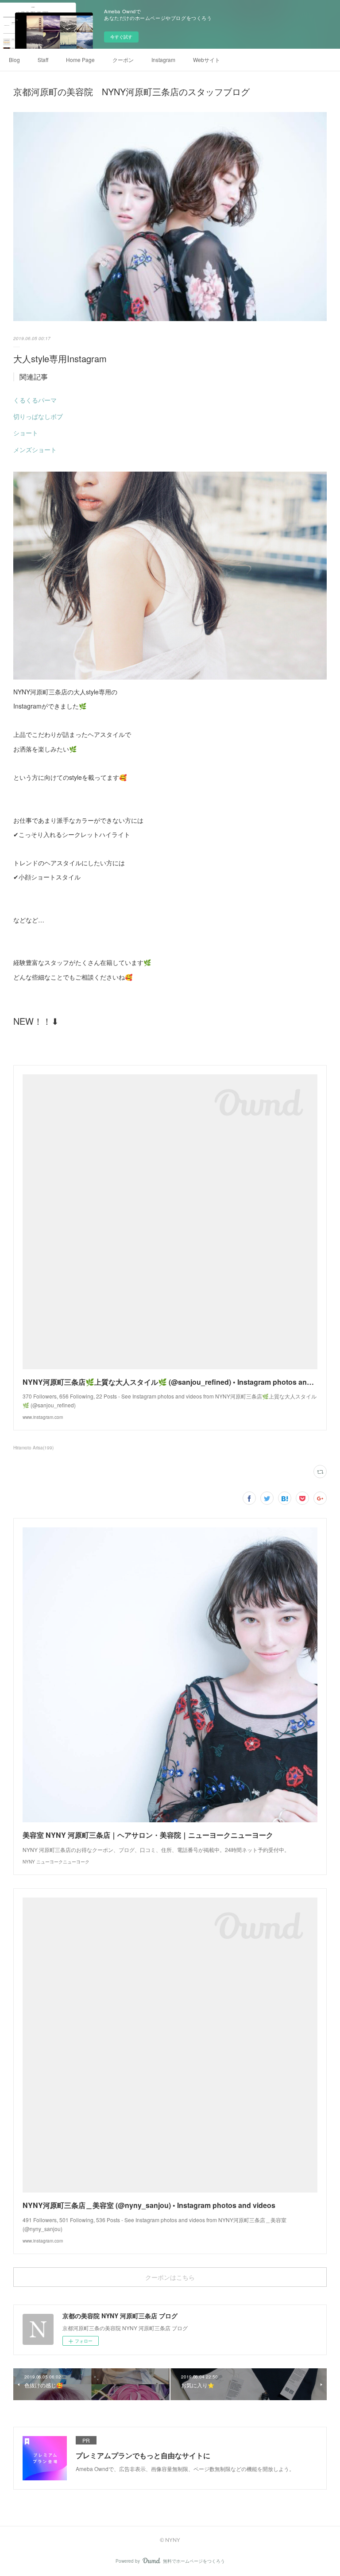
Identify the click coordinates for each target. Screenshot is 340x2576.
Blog (14, 60)
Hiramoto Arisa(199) (33, 1448)
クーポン (123, 60)
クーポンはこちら (170, 2277)
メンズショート (35, 449)
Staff (43, 60)
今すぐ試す (121, 37)
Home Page (80, 60)
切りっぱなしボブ (38, 416)
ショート (26, 433)
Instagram (163, 60)
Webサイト (207, 60)
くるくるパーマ (35, 400)
